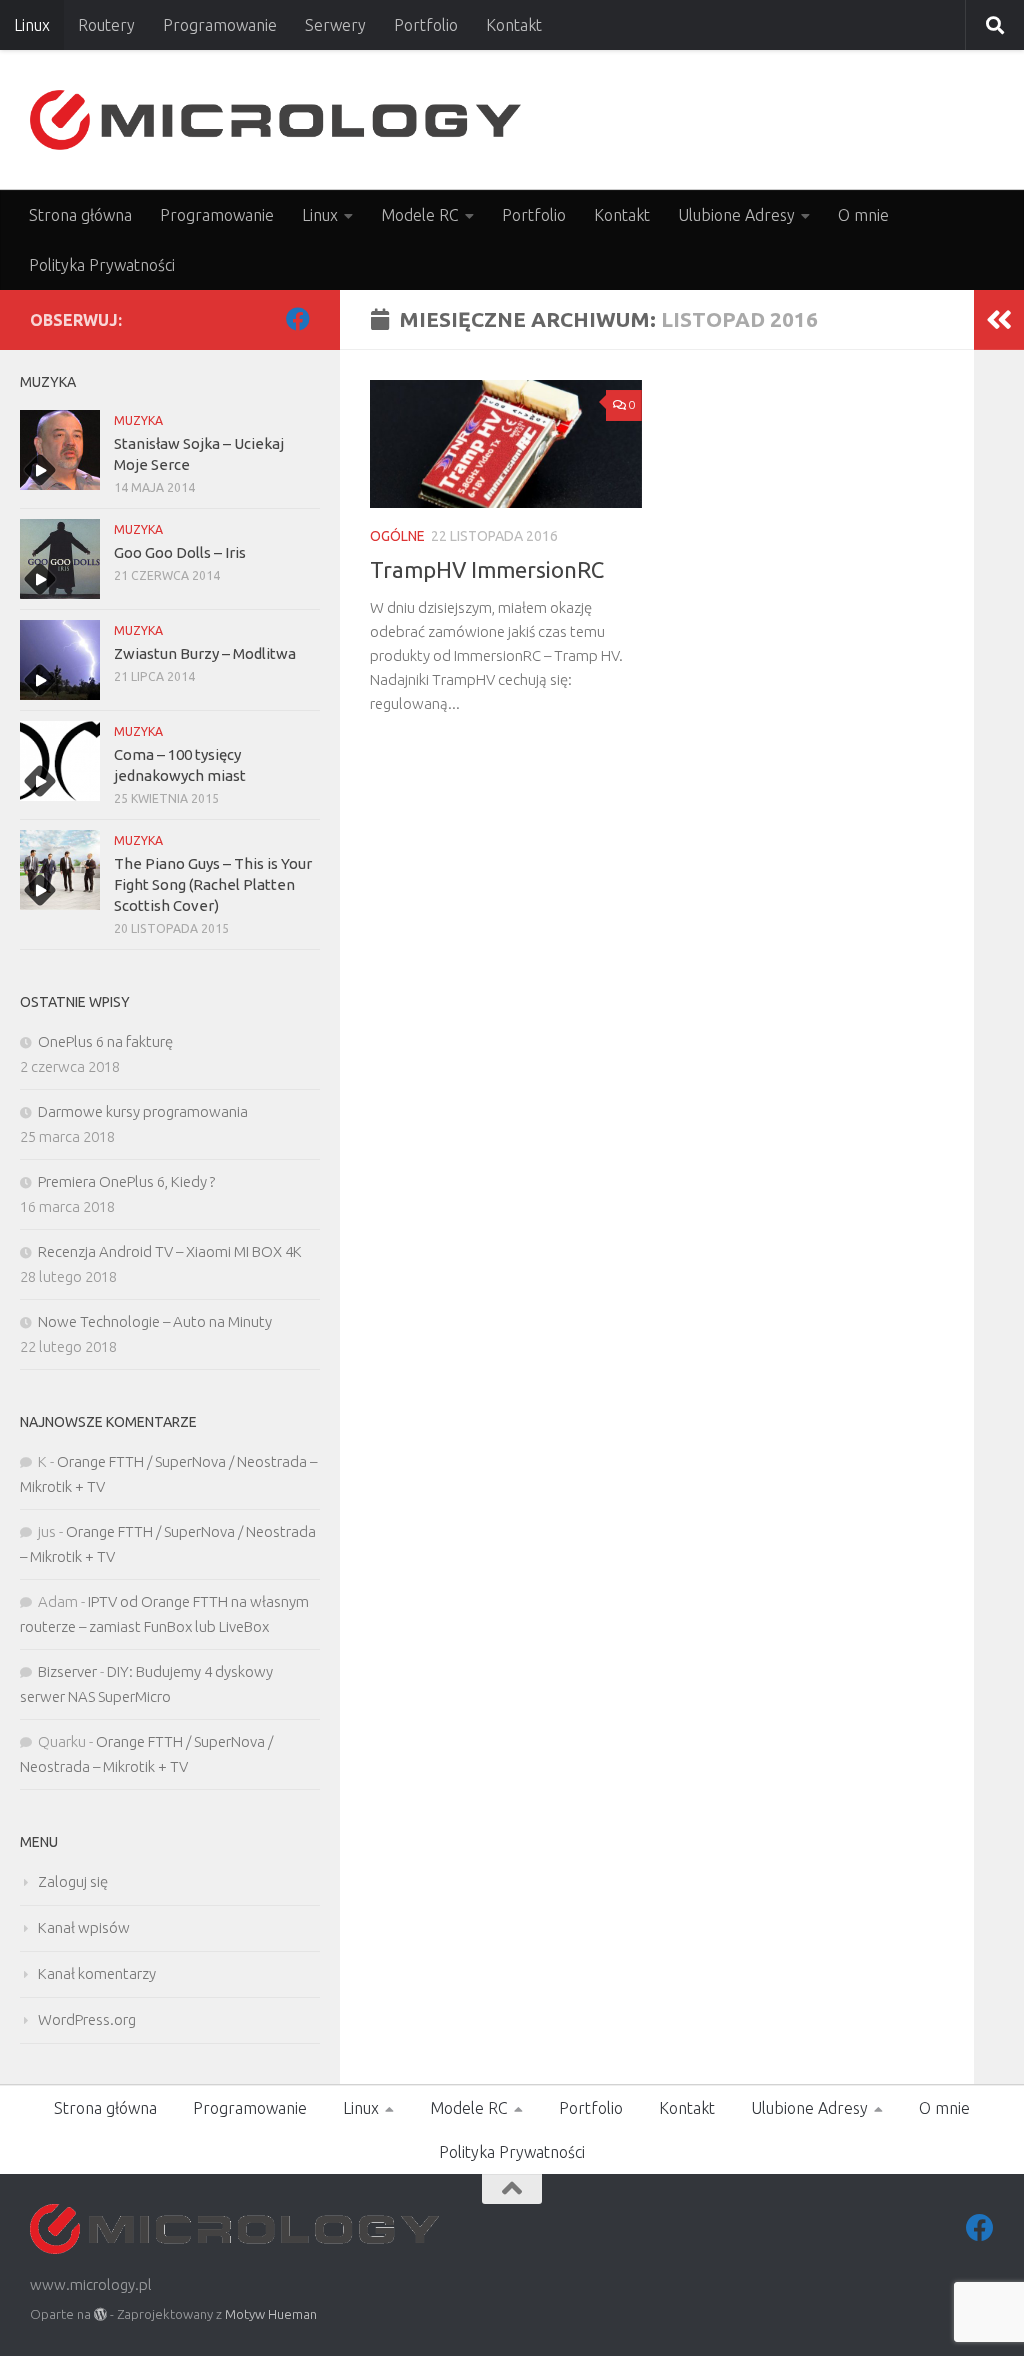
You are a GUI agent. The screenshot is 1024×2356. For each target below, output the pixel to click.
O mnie (863, 215)
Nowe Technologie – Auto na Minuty (155, 1321)
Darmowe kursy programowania (143, 1111)
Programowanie (220, 25)
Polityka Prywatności (102, 265)
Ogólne (397, 536)
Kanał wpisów (84, 1927)
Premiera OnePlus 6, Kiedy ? (126, 1181)
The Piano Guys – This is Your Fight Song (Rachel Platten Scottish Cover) (213, 884)
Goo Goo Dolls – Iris (180, 552)
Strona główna (80, 215)
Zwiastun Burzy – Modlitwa (205, 653)
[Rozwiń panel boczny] (999, 320)
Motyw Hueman (271, 2314)
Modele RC (420, 215)
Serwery (335, 25)
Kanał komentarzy (97, 1973)
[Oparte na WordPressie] (100, 2314)
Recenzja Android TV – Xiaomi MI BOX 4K (170, 1251)
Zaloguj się (73, 1881)
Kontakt (514, 25)
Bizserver (67, 1671)
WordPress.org (87, 2019)
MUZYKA (138, 420)
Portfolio (426, 25)
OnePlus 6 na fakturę (105, 1041)
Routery (106, 25)
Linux (32, 25)
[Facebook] (298, 319)
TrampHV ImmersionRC (487, 569)
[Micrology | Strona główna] (275, 120)
